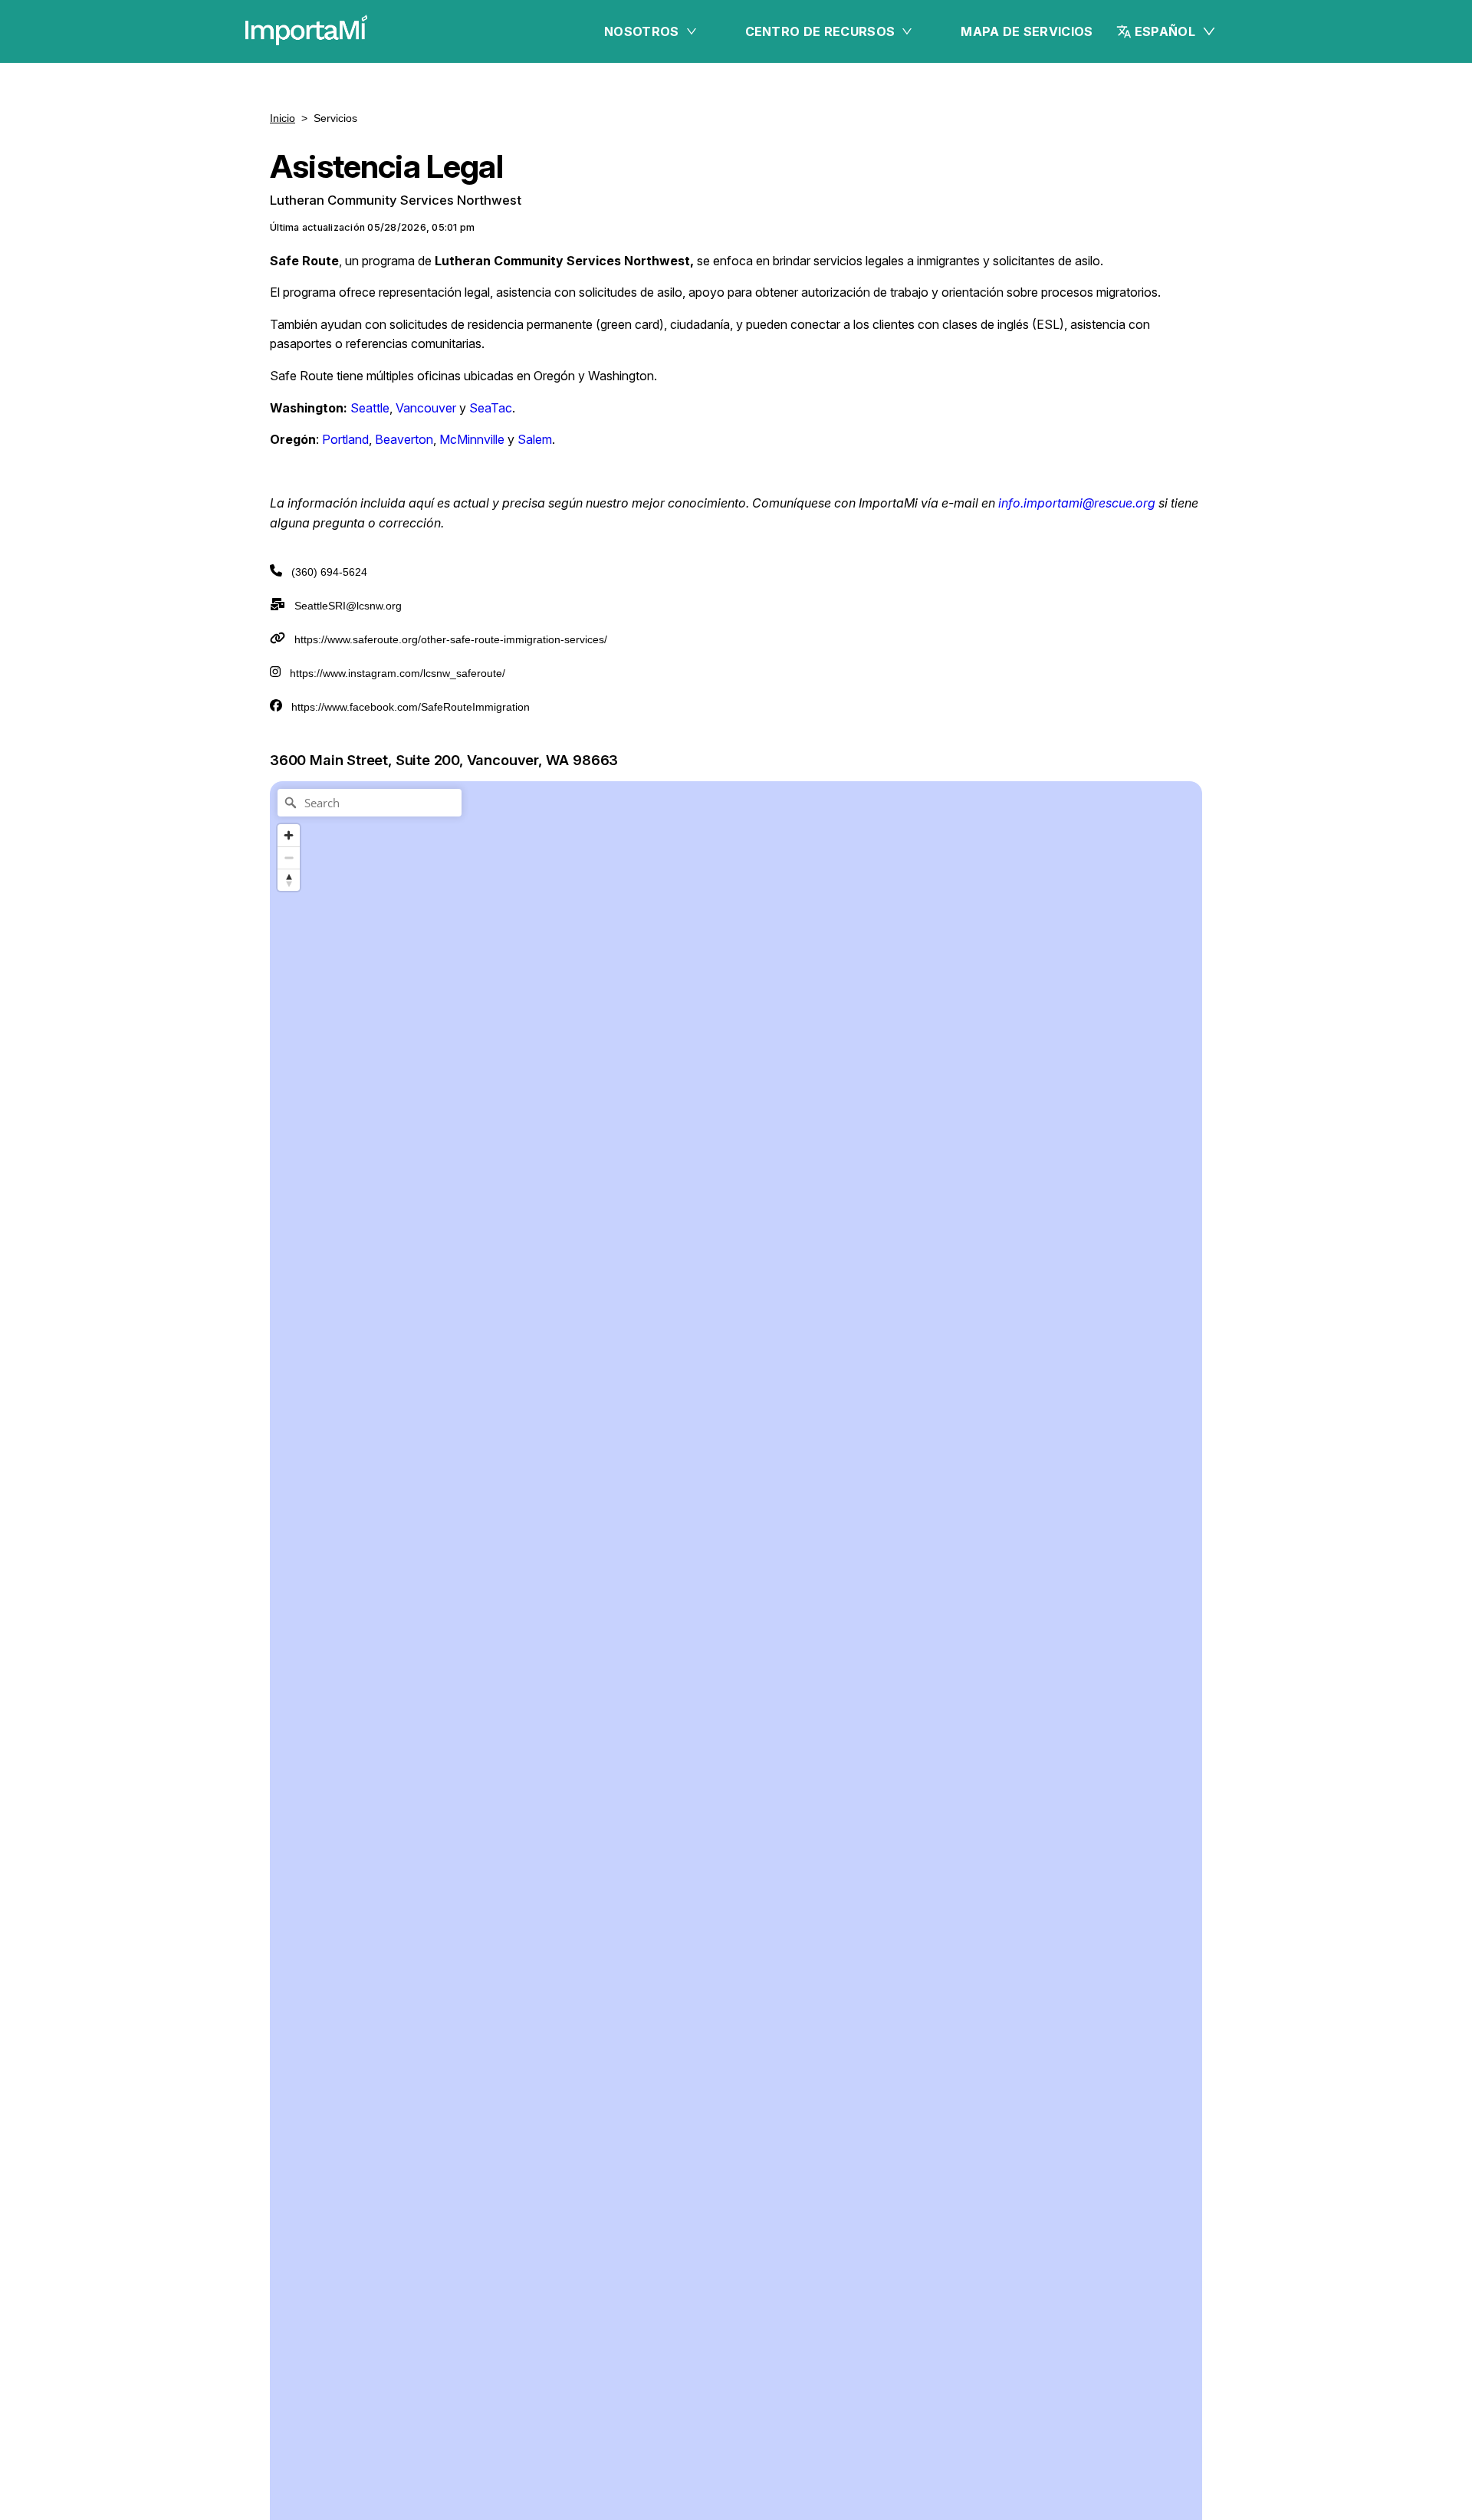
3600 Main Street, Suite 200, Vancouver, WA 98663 (444, 760)
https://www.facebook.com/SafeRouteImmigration (411, 707)
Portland (344, 439)
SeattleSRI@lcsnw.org (348, 606)
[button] (1166, 31)
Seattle (370, 408)
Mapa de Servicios (1027, 31)
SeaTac (491, 408)
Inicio (283, 118)
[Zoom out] (289, 858)
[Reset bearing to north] (289, 880)
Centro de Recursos (820, 31)
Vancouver (426, 408)
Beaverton (404, 439)
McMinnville (472, 439)
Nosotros (642, 31)
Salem (535, 439)
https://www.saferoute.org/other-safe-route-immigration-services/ (451, 639)
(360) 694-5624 (329, 572)
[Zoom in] (289, 835)
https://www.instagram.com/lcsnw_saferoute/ (398, 673)
